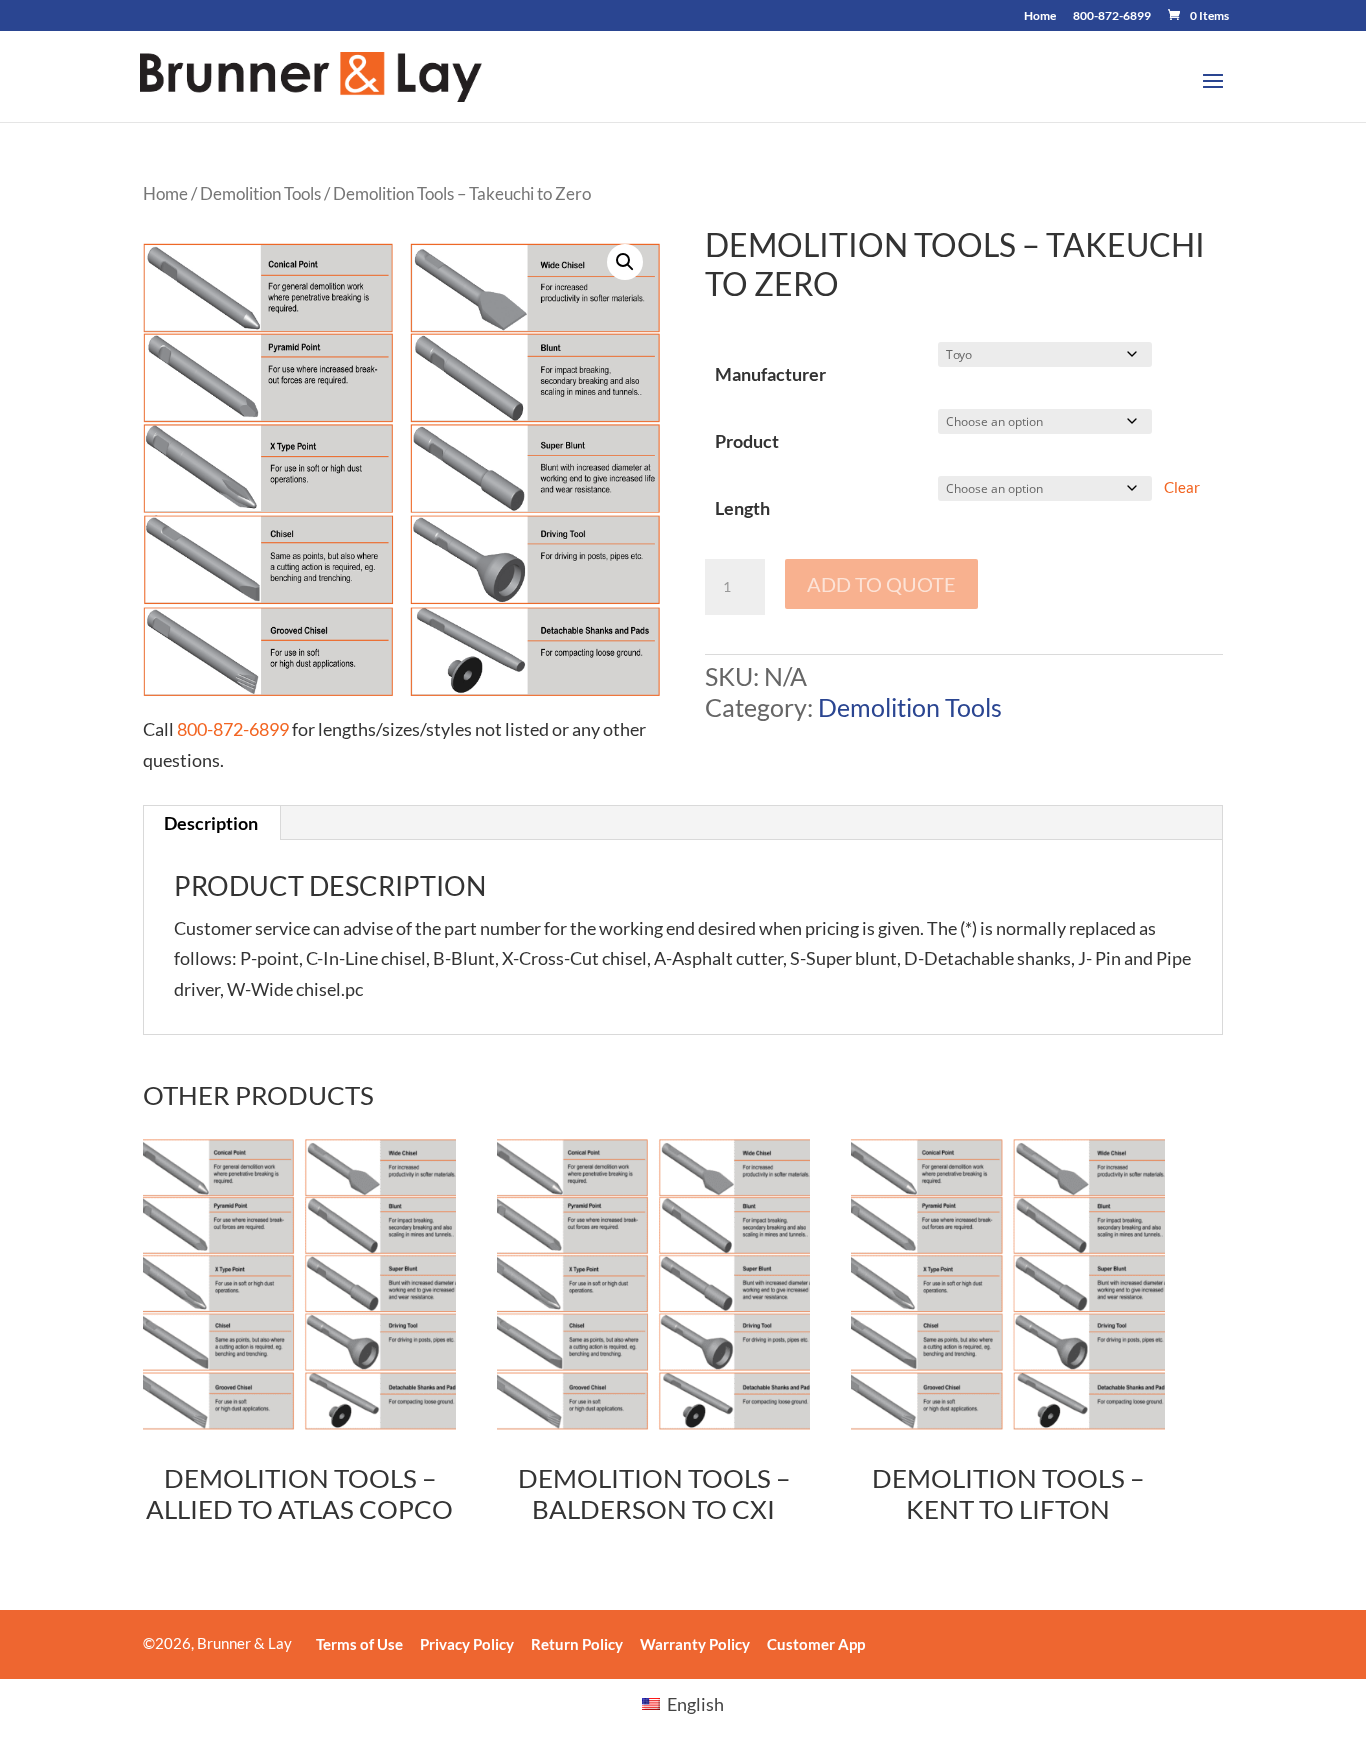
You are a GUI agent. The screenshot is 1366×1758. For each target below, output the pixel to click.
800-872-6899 (1112, 16)
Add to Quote (881, 584)
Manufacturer (770, 374)
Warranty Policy (695, 1644)
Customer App (816, 1644)
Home (1040, 16)
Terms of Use (359, 1644)
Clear (1182, 487)
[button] (625, 262)
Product (747, 441)
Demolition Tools (260, 194)
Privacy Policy (467, 1644)
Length (742, 508)
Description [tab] (211, 823)
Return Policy (577, 1644)
